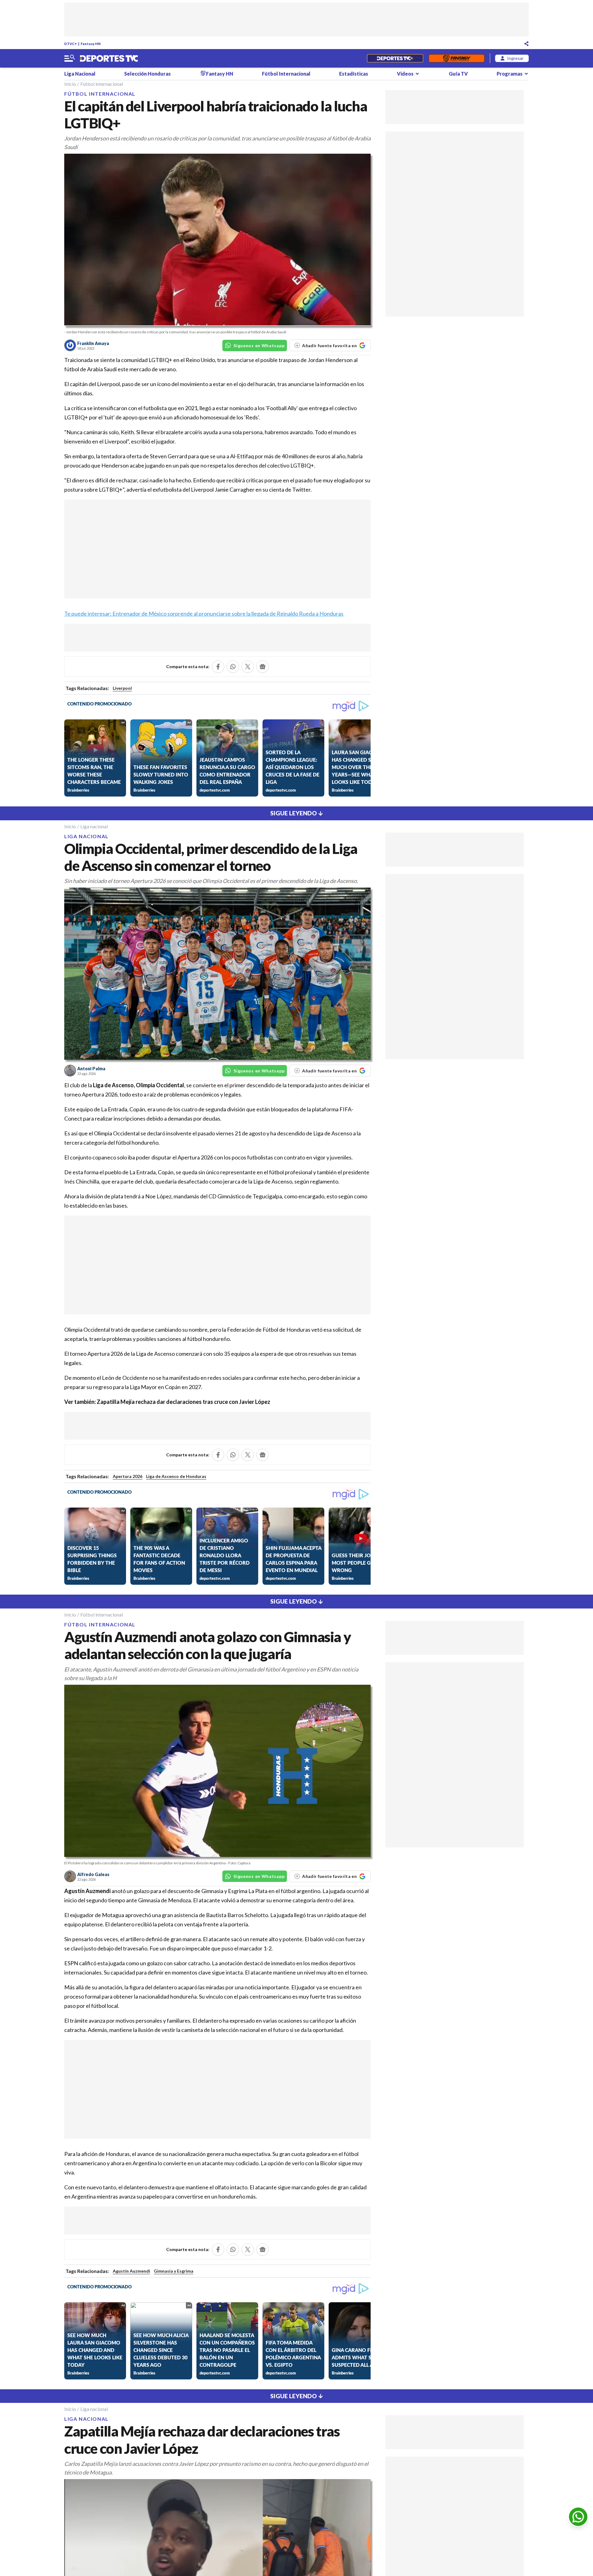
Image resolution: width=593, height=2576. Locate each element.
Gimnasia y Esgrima (174, 2271)
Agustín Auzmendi (131, 2271)
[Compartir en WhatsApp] (233, 667)
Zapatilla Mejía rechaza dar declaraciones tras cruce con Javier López (183, 1402)
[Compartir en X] (248, 667)
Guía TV (458, 74)
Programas (510, 74)
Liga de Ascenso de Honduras (176, 1476)
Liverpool (122, 688)
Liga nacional (94, 826)
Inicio (70, 84)
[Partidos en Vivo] (395, 58)
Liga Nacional (80, 74)
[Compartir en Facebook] (218, 667)
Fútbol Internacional (286, 74)
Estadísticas (354, 74)
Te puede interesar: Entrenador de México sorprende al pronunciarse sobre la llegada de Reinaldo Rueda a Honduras (204, 614)
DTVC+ (71, 44)
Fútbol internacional (102, 84)
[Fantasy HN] (457, 58)
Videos (405, 74)
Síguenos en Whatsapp (259, 345)
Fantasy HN (91, 44)
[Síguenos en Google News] (263, 667)
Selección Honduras (147, 74)
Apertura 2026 (128, 1476)
